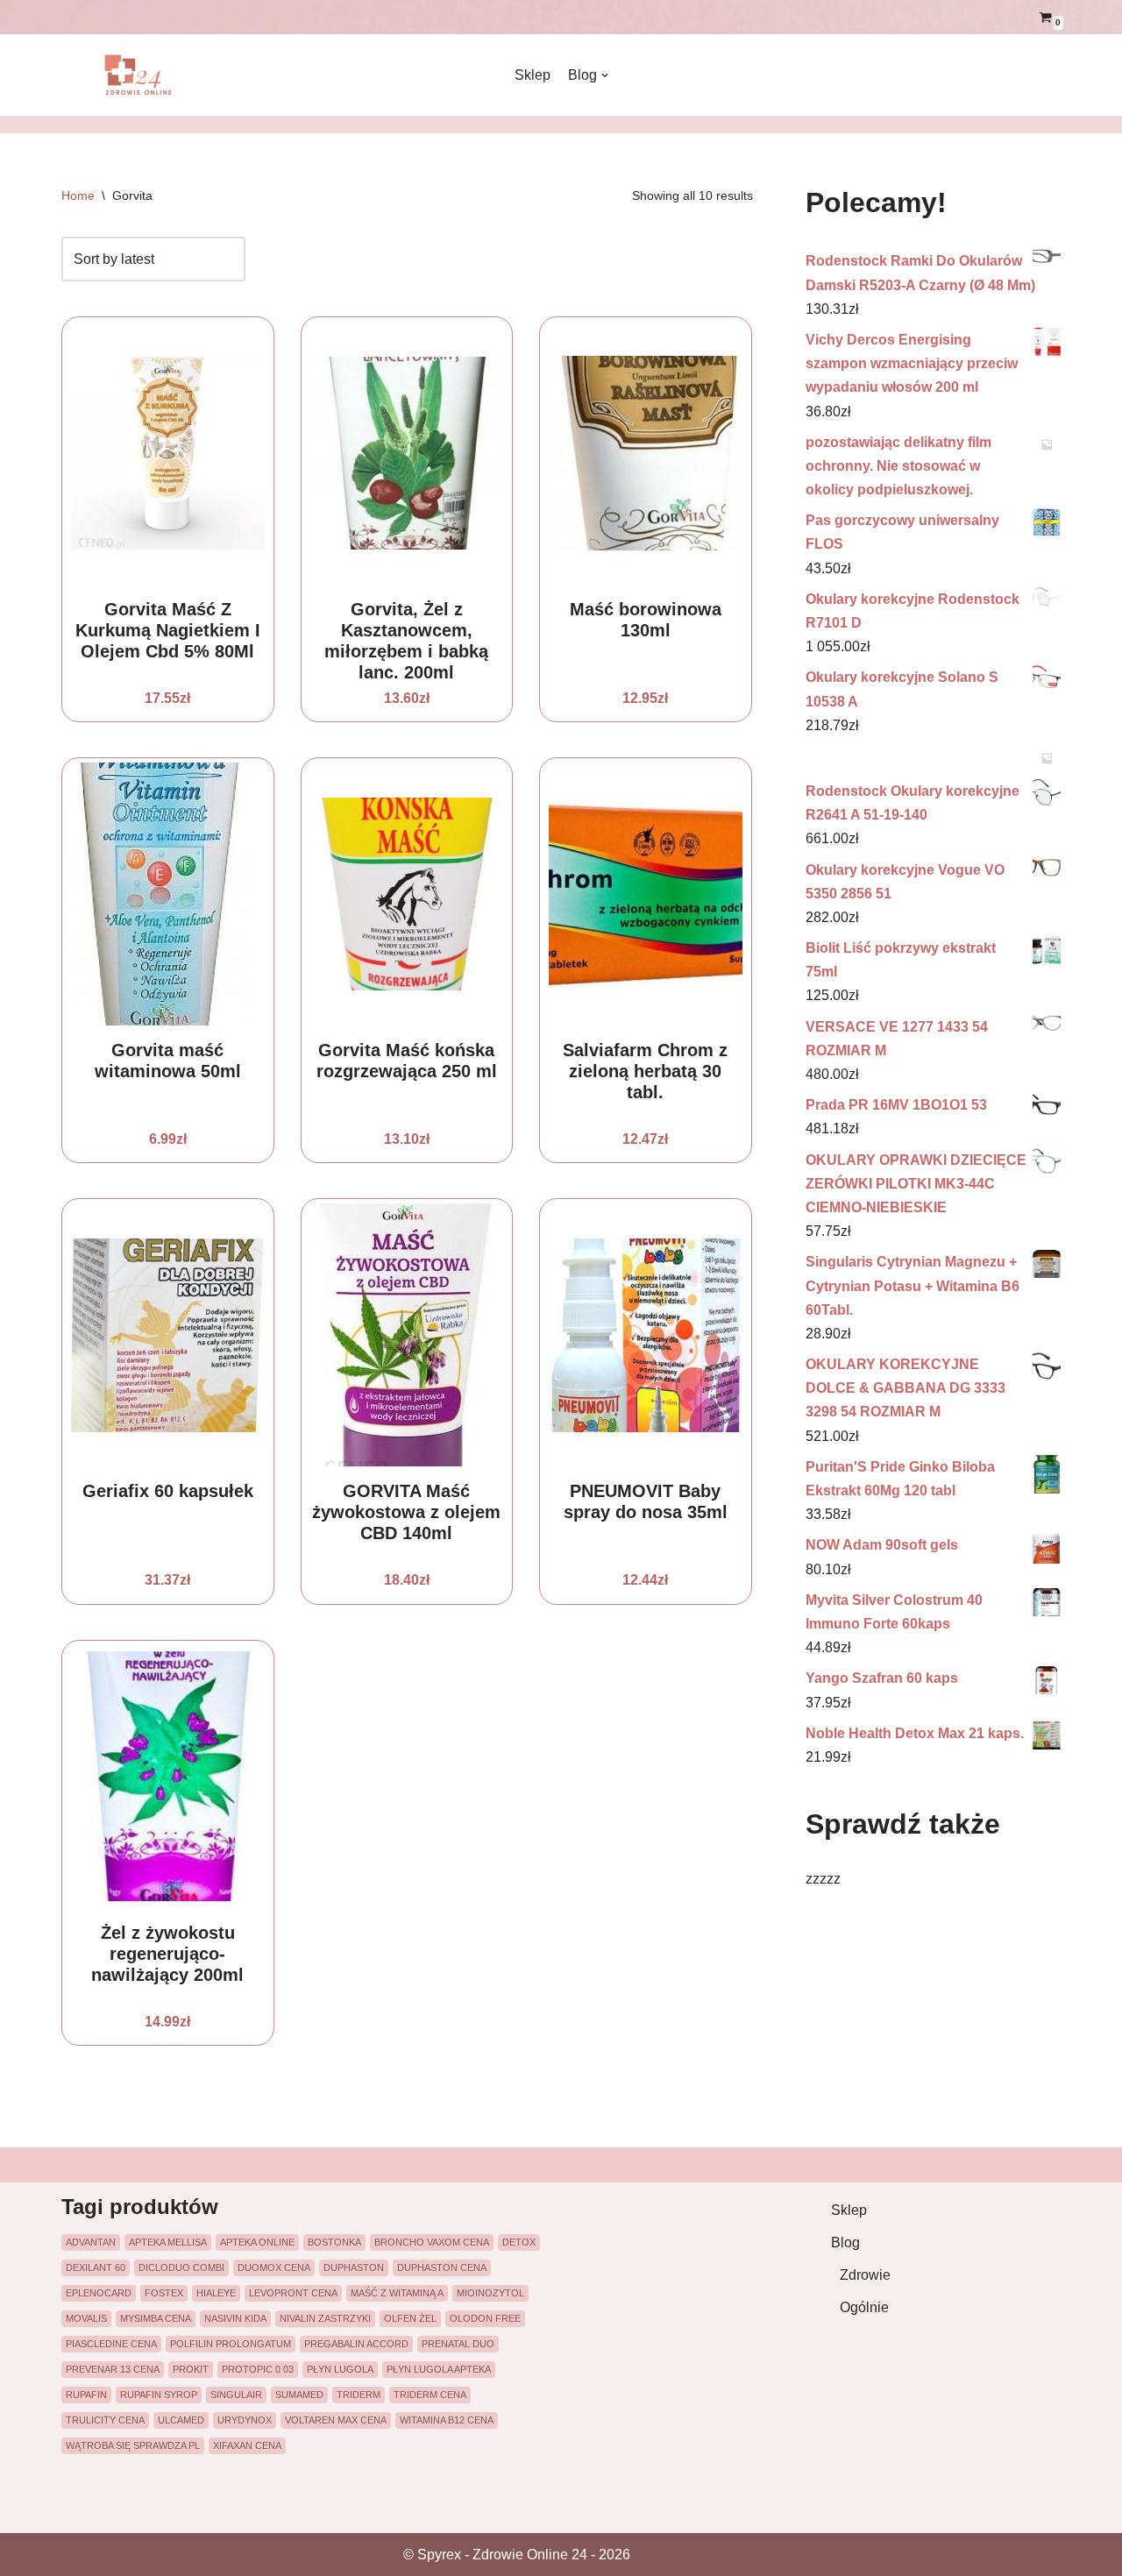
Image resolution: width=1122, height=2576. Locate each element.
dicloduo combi (181, 2267)
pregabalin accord (356, 2344)
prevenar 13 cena (113, 2369)
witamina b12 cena (447, 2420)
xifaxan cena (247, 2445)
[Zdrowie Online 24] (149, 75)
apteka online (257, 2242)
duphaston (354, 2267)
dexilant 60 (96, 2267)
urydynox (245, 2420)
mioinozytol (490, 2293)
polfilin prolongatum (231, 2344)
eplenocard (99, 2293)
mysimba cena (156, 2318)
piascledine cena (111, 2344)
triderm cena (430, 2395)
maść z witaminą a (397, 2293)
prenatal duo (458, 2344)
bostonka (334, 2242)
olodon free (485, 2318)
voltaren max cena (336, 2420)
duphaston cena (442, 2267)
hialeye (216, 2293)
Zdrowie (865, 2275)
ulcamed (181, 2420)
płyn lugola (340, 2369)
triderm (359, 2395)
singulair (236, 2395)
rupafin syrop (159, 2395)
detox (519, 2242)
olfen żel (410, 2318)
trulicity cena (105, 2420)
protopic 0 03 (258, 2369)
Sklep (533, 75)
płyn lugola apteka (439, 2369)
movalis (86, 2318)
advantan (91, 2242)
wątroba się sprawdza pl (133, 2445)
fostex (164, 2293)
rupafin (86, 2395)
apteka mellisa (168, 2242)
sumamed (299, 2395)
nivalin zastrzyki (325, 2318)
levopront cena (293, 2293)
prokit (191, 2369)
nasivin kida (235, 2318)
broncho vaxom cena (432, 2242)
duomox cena (274, 2267)
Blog (845, 2242)
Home (78, 195)
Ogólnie (864, 2307)
